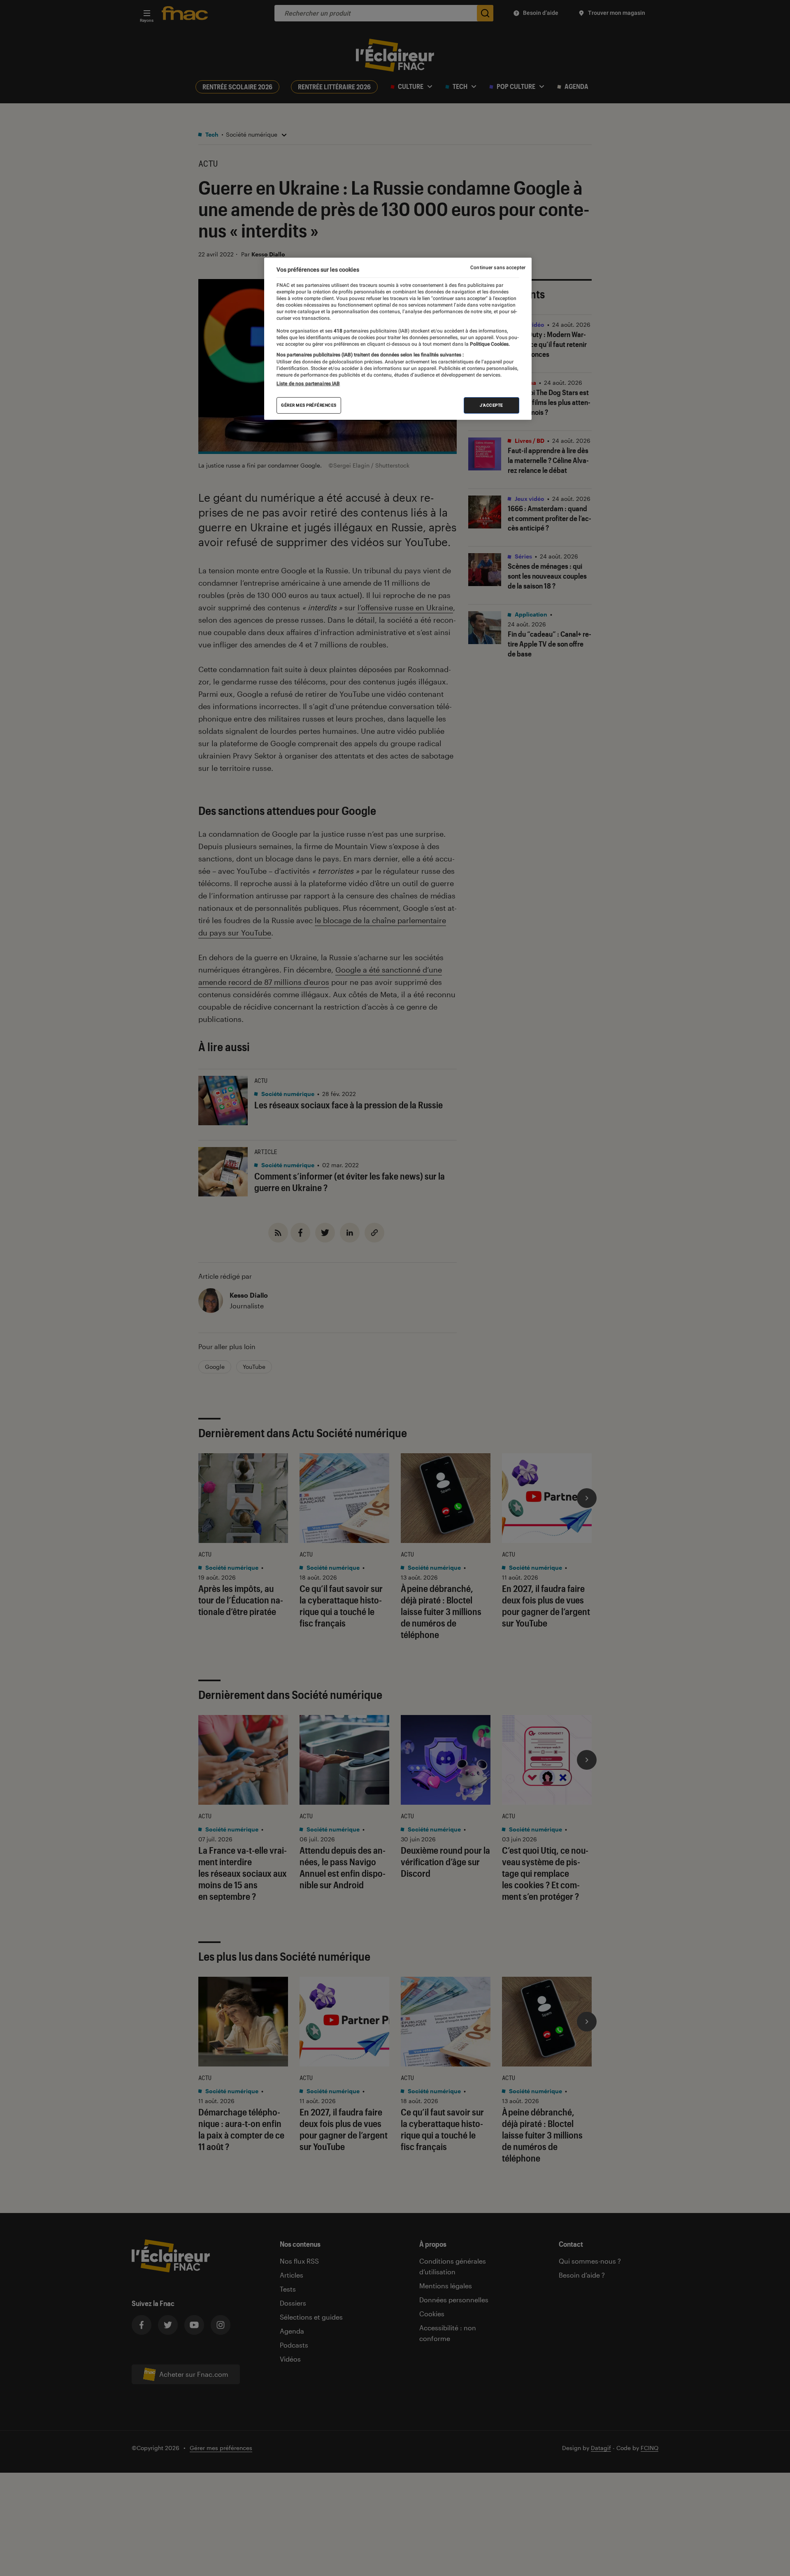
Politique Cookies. (489, 344)
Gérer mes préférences (309, 405)
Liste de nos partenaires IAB (308, 384)
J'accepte (491, 405)
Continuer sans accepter (498, 268)
